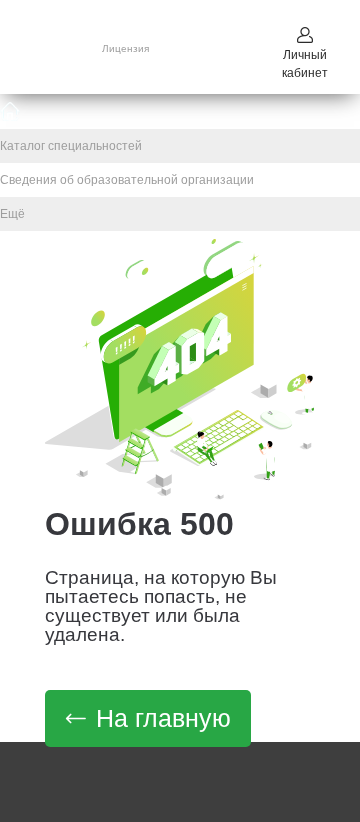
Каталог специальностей (71, 146)
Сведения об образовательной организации (127, 180)
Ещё (12, 214)
